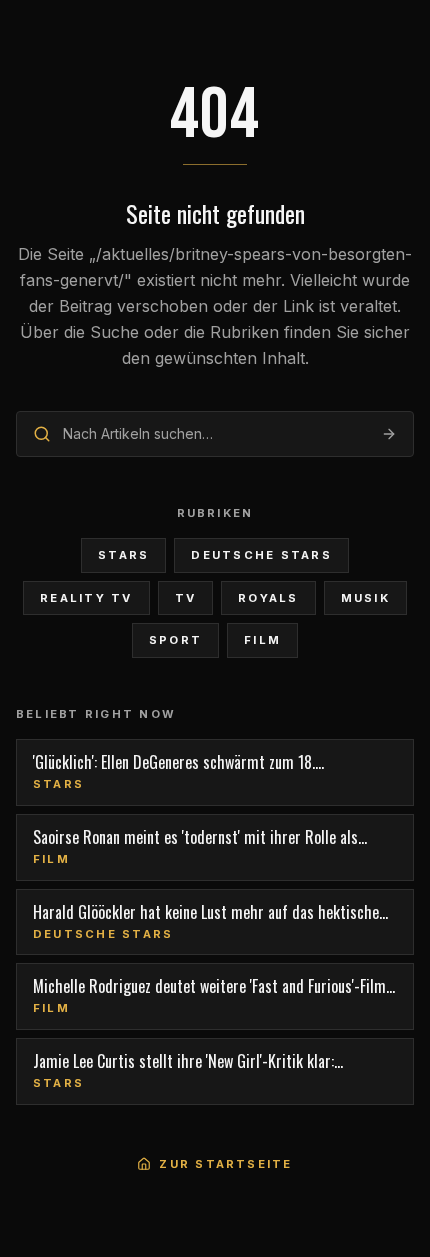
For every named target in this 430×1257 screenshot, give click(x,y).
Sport (175, 640)
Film (262, 640)
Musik (365, 598)
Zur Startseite (225, 1164)
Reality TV (86, 598)
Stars (123, 555)
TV (185, 598)
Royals (268, 598)
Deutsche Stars (261, 555)
